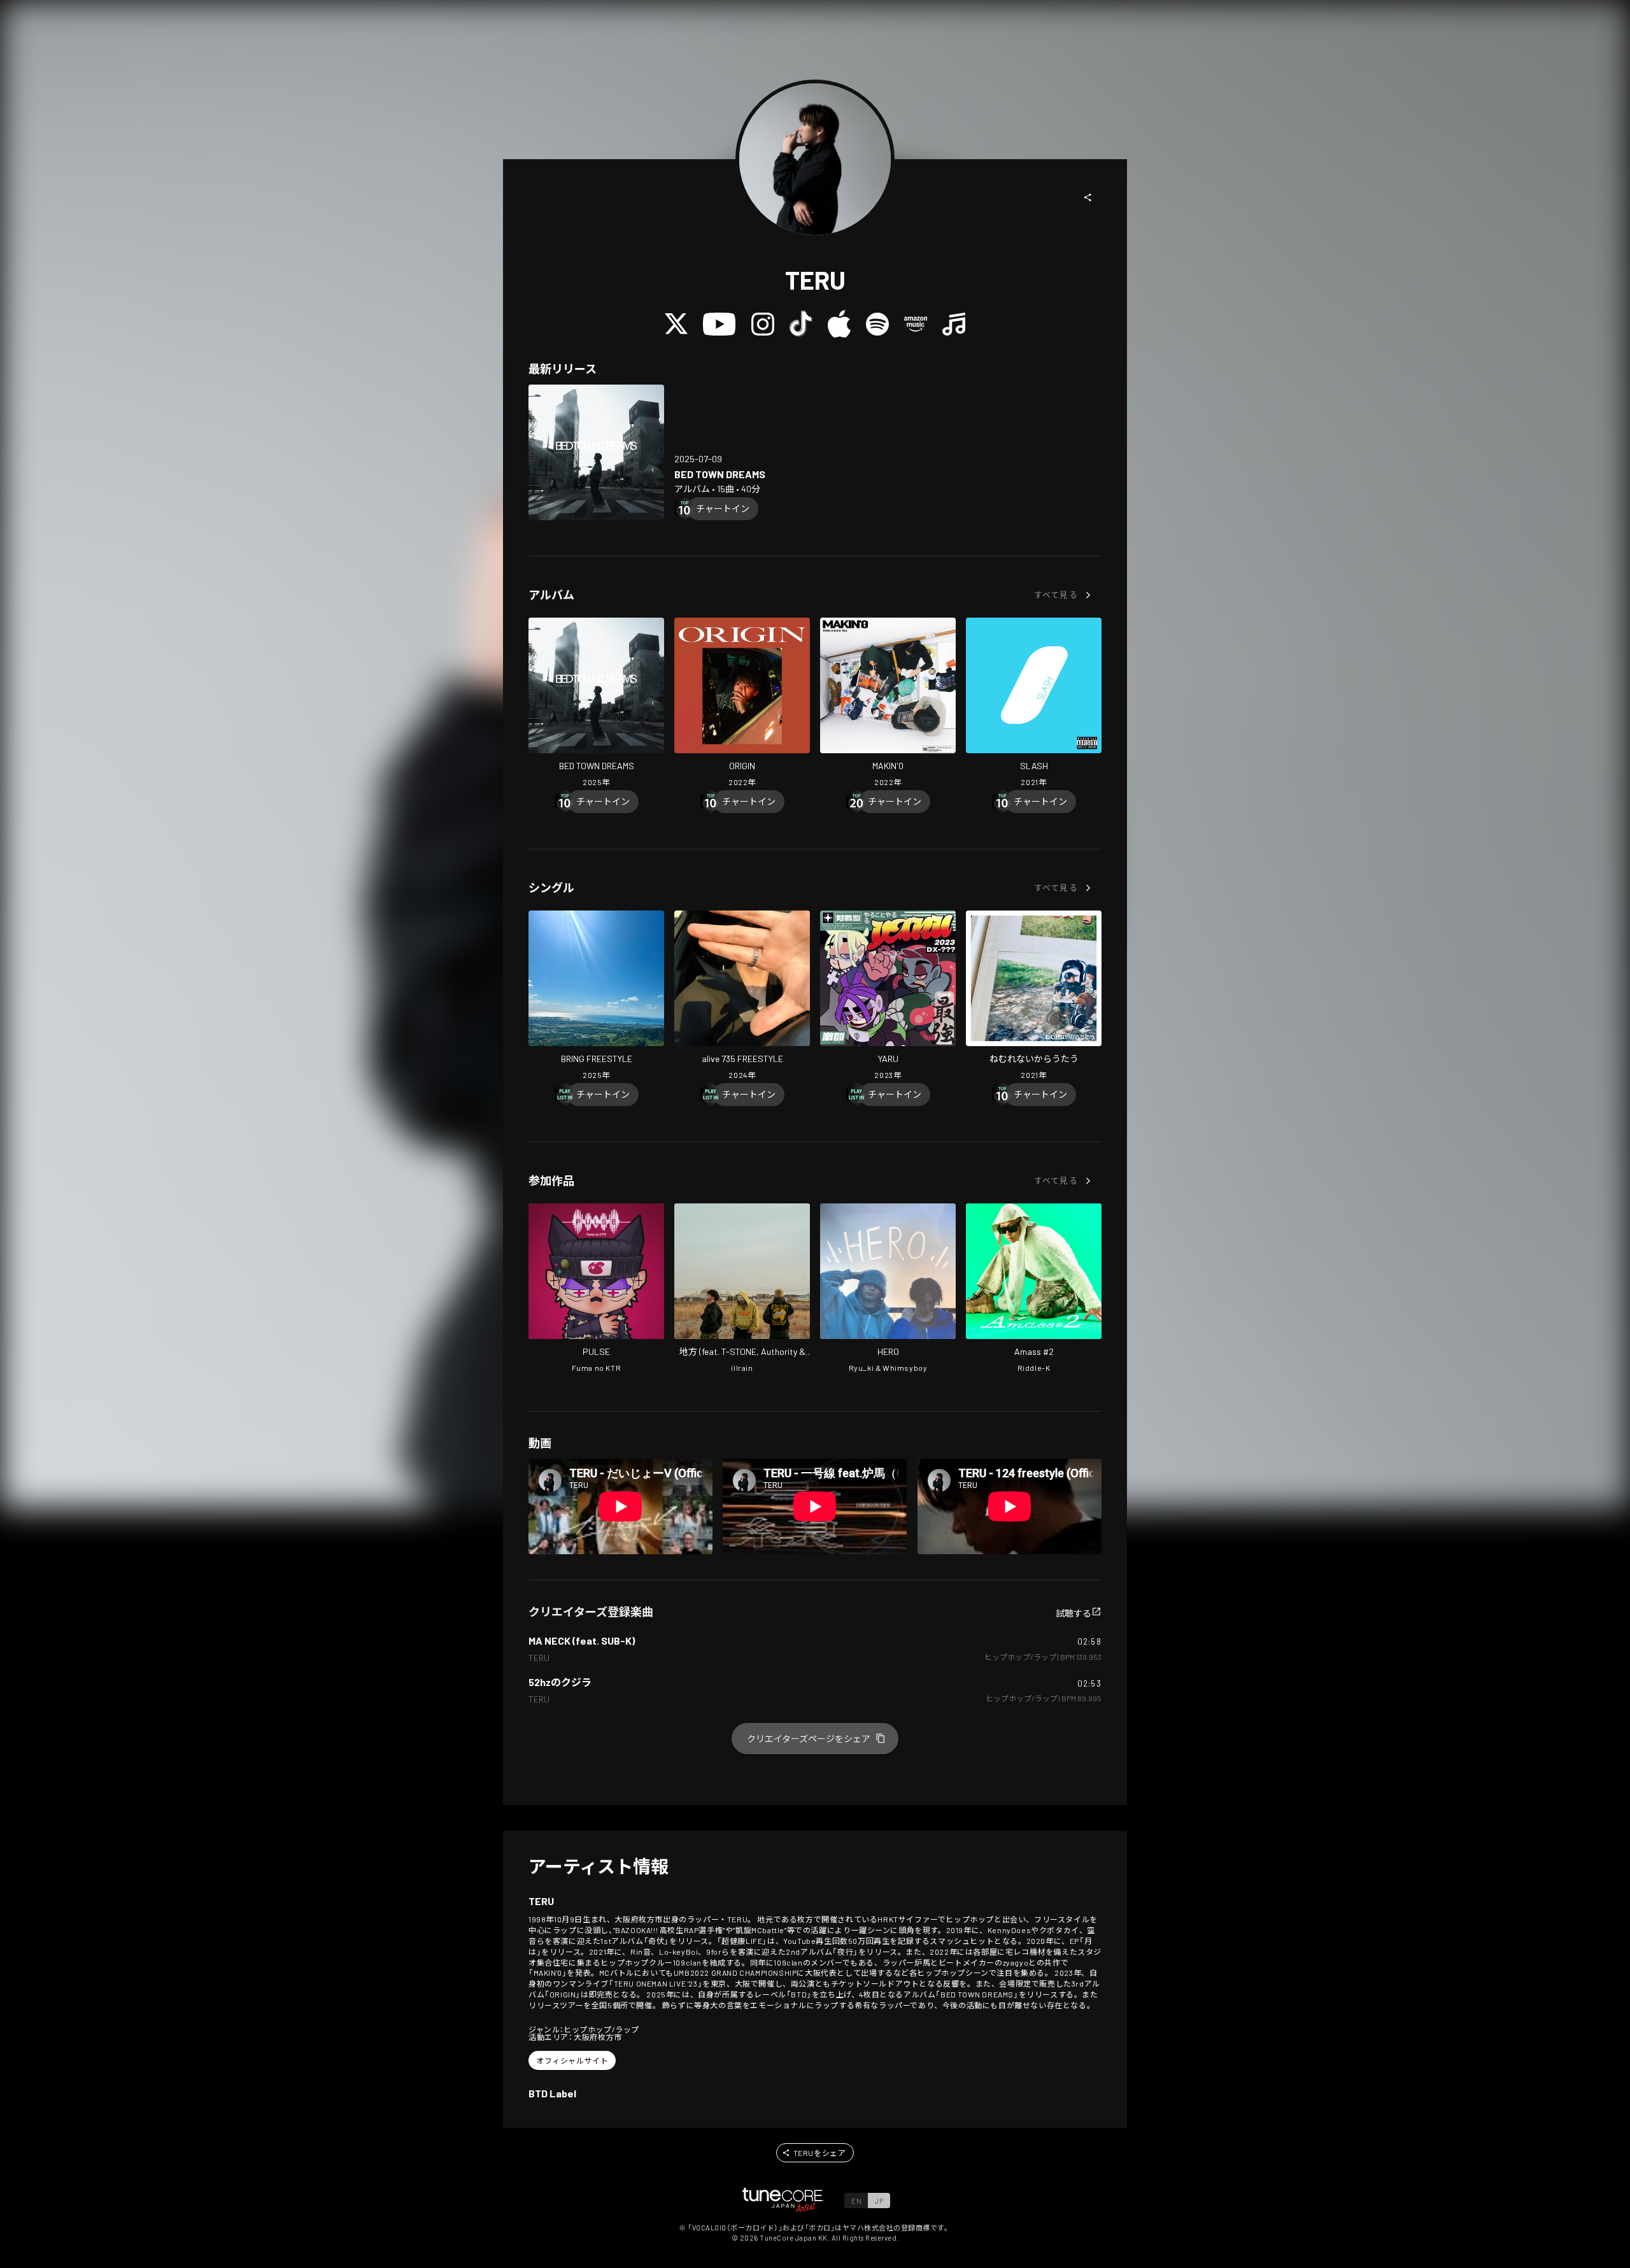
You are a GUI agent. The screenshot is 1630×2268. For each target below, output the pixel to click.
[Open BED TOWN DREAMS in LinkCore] (596, 452)
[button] (1088, 197)
